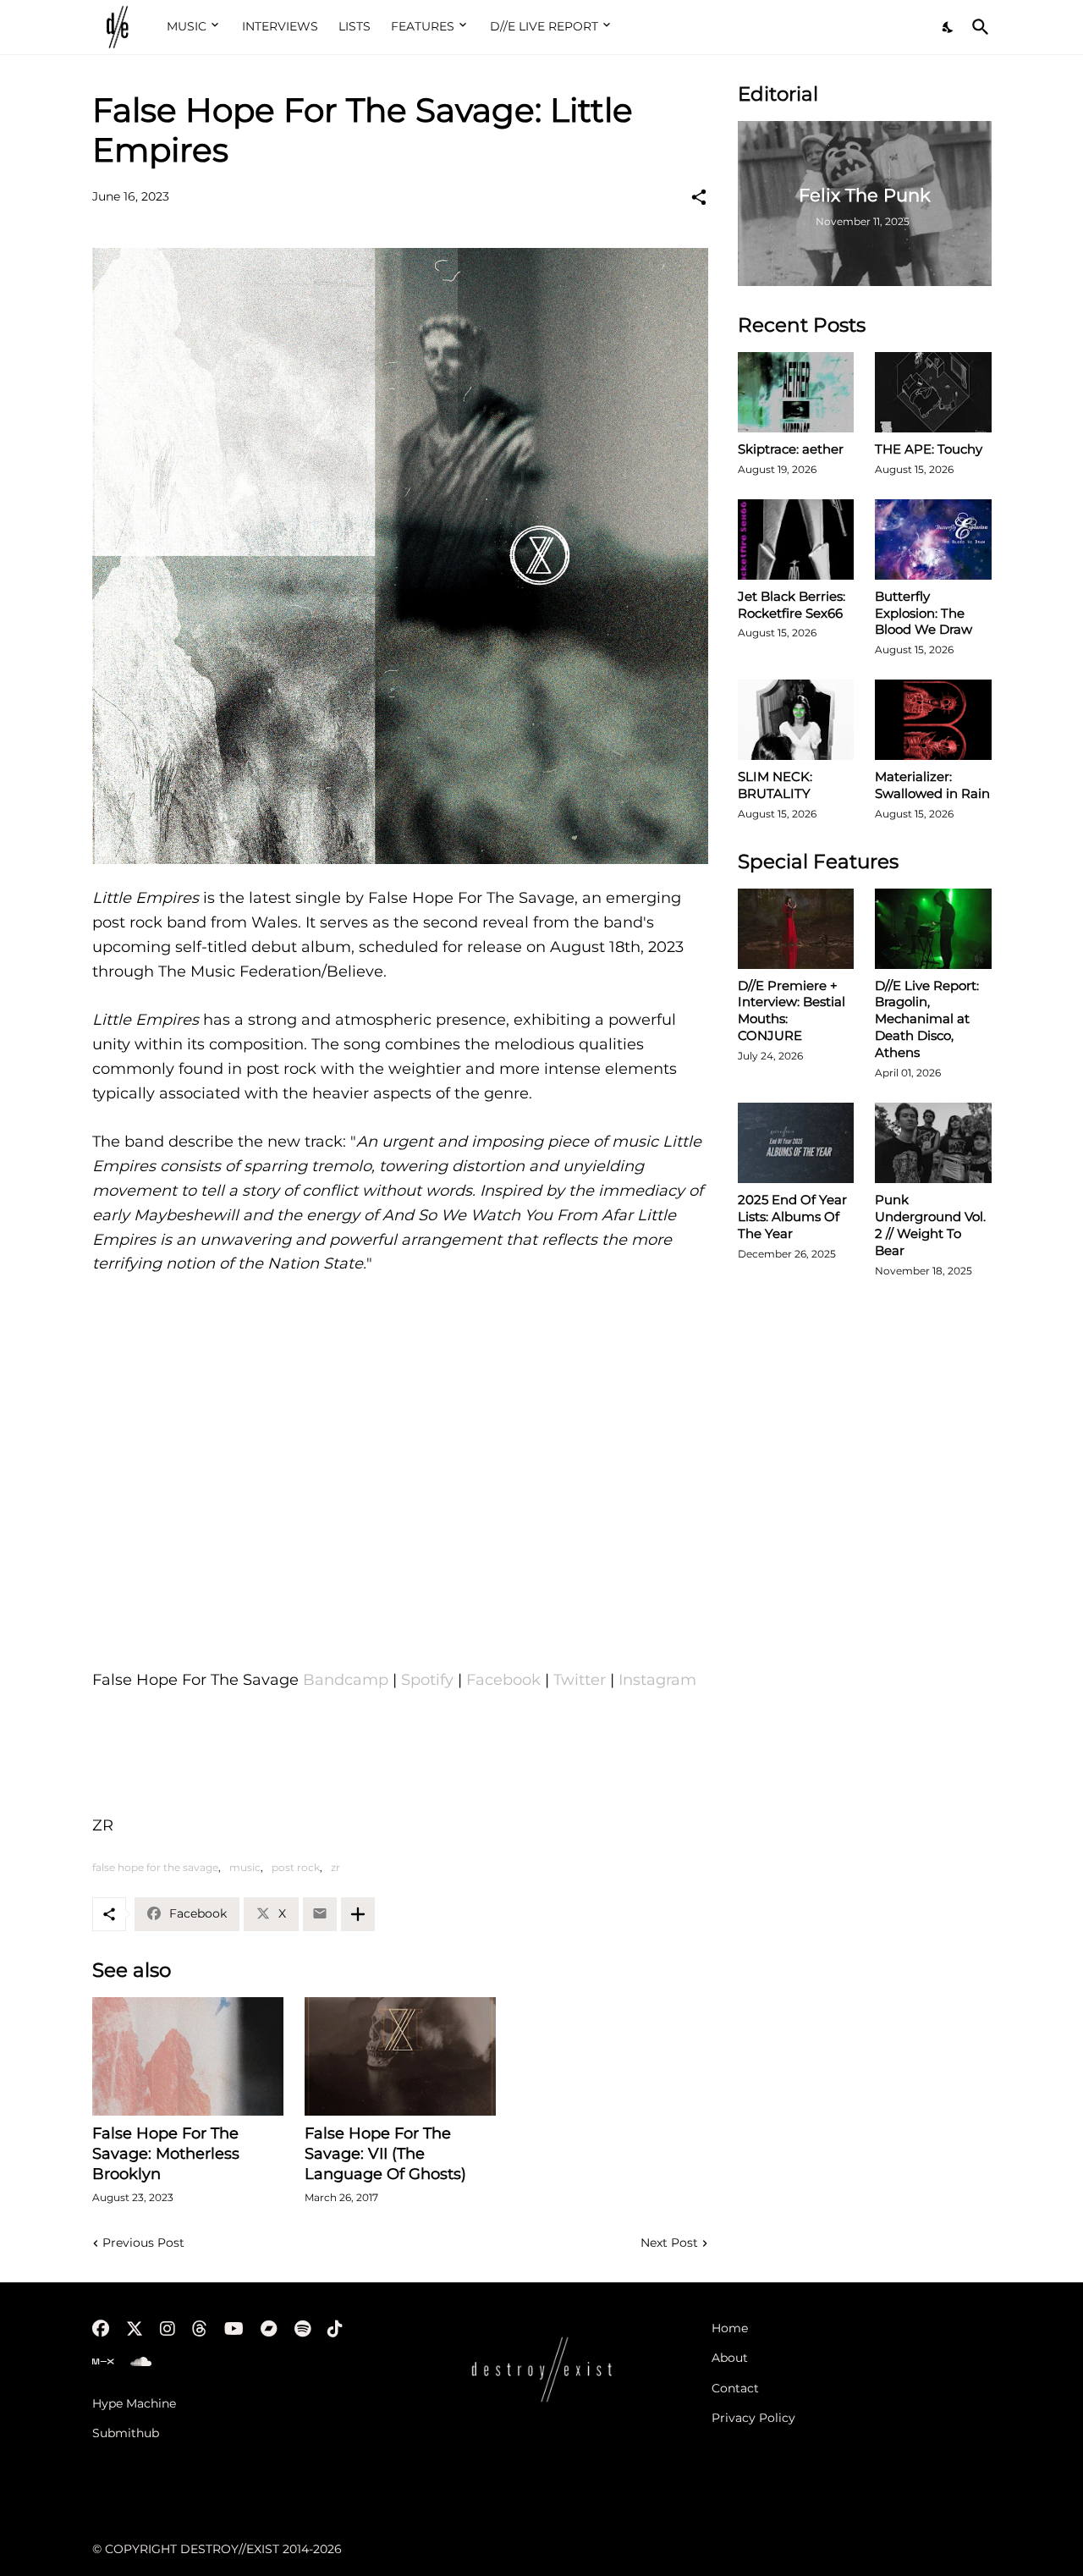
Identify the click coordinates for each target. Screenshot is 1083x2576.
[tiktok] (335, 2329)
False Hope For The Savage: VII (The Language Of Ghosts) (385, 2154)
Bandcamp (346, 1680)
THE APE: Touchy (929, 449)
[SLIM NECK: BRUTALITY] (796, 720)
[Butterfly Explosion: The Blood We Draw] (933, 539)
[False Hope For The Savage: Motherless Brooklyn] (188, 2056)
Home (730, 2328)
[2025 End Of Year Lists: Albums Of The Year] (796, 1143)
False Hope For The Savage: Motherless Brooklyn (166, 2154)
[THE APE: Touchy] (933, 392)
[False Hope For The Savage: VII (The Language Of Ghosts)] (400, 2056)
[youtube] (234, 2329)
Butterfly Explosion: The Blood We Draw (924, 613)
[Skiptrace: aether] (796, 392)
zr (335, 1867)
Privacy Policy (753, 2418)
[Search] (977, 27)
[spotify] (302, 2329)
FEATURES (423, 26)
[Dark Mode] (948, 27)
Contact (735, 2388)
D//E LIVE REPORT (544, 26)
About (730, 2358)
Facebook (503, 1680)
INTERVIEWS (280, 26)
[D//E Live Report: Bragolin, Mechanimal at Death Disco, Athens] (933, 929)
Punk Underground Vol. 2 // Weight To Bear (930, 1225)
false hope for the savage (155, 1867)
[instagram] (168, 2329)
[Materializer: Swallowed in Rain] (933, 720)
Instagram (657, 1680)
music (245, 1867)
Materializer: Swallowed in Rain (932, 785)
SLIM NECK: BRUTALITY (775, 785)
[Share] (699, 197)
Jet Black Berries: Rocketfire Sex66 (792, 605)
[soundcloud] (141, 2362)
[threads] (200, 2329)
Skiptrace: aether (791, 449)
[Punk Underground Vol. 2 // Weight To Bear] (933, 1143)
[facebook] (101, 2329)
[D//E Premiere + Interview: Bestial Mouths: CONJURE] (796, 929)
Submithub (126, 2433)
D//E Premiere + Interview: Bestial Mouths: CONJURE (792, 1011)
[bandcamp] (269, 2329)
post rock (296, 1867)
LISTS (355, 26)
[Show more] (358, 1914)
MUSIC (187, 26)
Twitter (580, 1680)
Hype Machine (134, 2403)
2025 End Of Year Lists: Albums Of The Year (792, 1216)
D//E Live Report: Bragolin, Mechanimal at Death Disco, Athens (927, 1019)
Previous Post (143, 2243)
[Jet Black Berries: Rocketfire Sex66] (796, 539)
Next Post (669, 2243)
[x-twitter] (135, 2329)
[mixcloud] (103, 2362)
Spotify (427, 1680)
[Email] (320, 1914)
